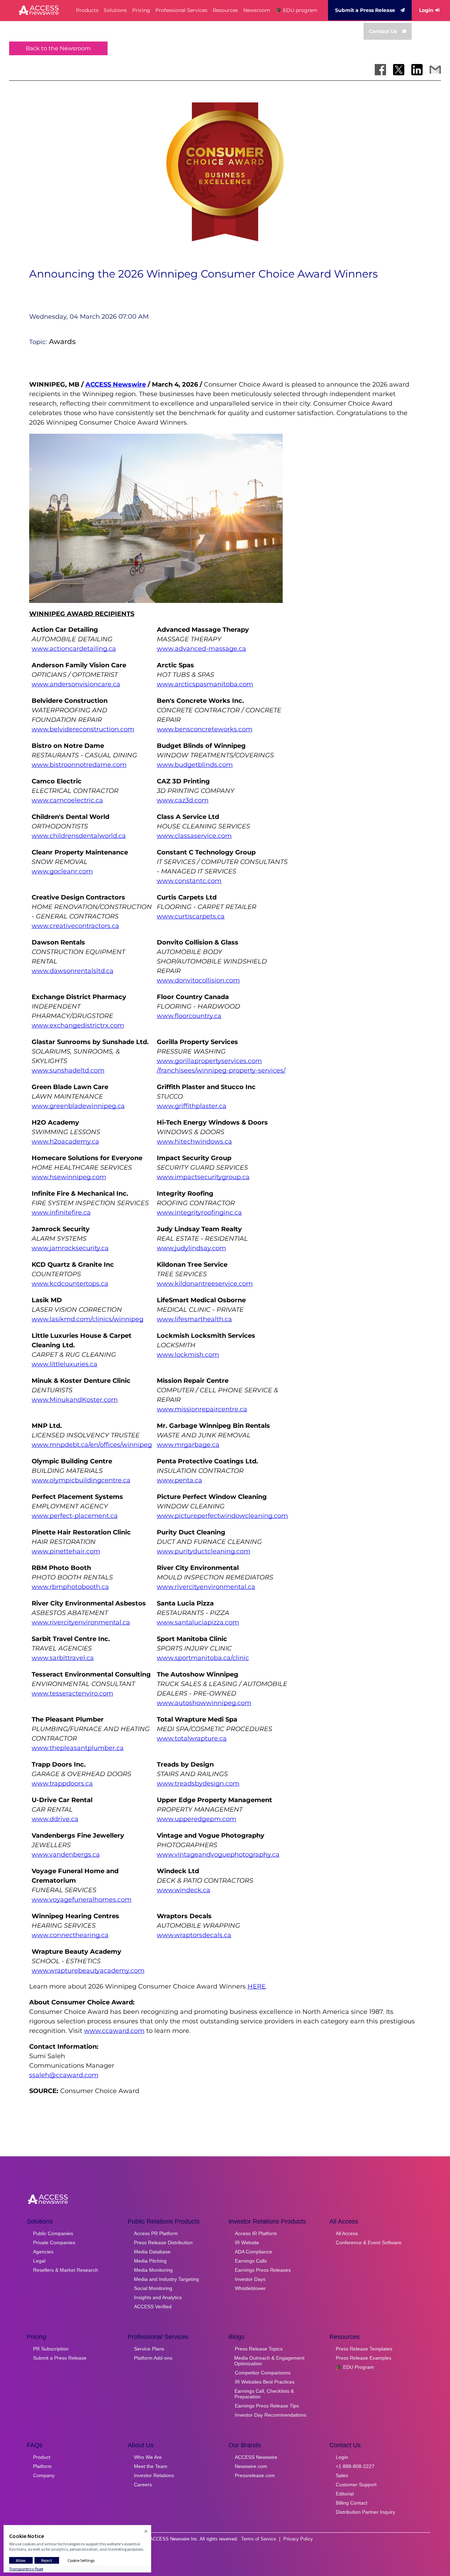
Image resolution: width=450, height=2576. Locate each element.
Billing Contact (352, 2503)
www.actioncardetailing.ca (74, 649)
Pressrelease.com (255, 2475)
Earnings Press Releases (263, 2270)
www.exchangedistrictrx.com (78, 1025)
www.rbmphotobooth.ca (70, 1587)
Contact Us (383, 31)
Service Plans (149, 2349)
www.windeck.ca (184, 1890)
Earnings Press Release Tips (267, 2406)
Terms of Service (259, 2539)
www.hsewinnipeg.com (69, 1177)
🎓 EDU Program (355, 2367)
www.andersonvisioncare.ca (76, 684)
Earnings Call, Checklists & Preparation (264, 2394)
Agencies (43, 2252)
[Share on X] (399, 70)
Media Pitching (150, 2261)
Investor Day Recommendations (271, 2415)
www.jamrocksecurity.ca (70, 1248)
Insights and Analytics (158, 2297)
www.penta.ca (179, 1480)
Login (426, 10)
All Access (347, 2233)
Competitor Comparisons (263, 2373)
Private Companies (54, 2243)
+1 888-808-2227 (355, 2466)
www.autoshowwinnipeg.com (204, 1703)
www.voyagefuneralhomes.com (82, 1900)
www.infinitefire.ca (61, 1213)
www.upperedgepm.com (197, 1819)
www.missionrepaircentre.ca (202, 1409)
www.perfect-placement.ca (75, 1516)
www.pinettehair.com (66, 1551)
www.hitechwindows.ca (194, 1141)
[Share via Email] (435, 70)
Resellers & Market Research (66, 2270)
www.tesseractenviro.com (72, 1693)
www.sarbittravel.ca (63, 1658)
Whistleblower (250, 2288)
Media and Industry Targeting (166, 2279)
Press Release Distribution (163, 2243)
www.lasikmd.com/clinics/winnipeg (88, 1319)
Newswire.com (251, 2466)
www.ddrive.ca (55, 1819)
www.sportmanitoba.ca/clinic (203, 1658)
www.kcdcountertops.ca (70, 1284)
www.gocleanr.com (62, 871)
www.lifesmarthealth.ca (194, 1319)
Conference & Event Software (369, 2243)
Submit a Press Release (365, 10)
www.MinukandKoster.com (75, 1400)
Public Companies (53, 2233)
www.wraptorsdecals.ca (194, 1935)
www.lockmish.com (188, 1355)
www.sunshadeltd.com (68, 1070)
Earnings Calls (251, 2261)
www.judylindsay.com (191, 1248)
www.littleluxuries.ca (65, 1364)
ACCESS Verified (153, 2307)
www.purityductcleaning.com (204, 1551)
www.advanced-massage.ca (201, 649)
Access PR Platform (156, 2233)
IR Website (247, 2243)
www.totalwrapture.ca (192, 1738)
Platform (42, 2466)
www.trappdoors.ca (62, 1783)
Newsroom (257, 10)
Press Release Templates (364, 2349)
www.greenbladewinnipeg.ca (78, 1106)
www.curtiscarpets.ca (191, 916)
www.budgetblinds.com (195, 765)
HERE (257, 1986)
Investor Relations (154, 2475)
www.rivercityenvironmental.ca (206, 1587)
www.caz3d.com (183, 800)
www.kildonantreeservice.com (205, 1284)
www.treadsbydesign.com (198, 1783)
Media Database (152, 2252)
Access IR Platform (256, 2233)
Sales (342, 2475)
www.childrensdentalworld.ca (79, 836)
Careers (143, 2485)
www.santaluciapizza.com (198, 1622)
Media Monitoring (153, 2270)
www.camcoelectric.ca (67, 800)
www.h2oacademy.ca (65, 1141)
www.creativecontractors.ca (75, 926)
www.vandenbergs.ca (66, 1855)
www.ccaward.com (114, 2031)
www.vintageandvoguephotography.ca (218, 1855)
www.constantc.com (189, 881)
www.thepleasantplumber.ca (78, 1748)
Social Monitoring (153, 2288)
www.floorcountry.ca (189, 1016)
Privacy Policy (298, 2539)
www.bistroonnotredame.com (79, 765)
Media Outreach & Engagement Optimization (269, 2361)
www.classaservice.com (194, 836)
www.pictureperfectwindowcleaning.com (222, 1516)
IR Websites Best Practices (265, 2382)
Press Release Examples (364, 2358)
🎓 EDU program (297, 10)
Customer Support (356, 2485)
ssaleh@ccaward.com (64, 2075)
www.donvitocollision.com (198, 980)
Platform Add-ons (153, 2358)
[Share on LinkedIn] (417, 70)
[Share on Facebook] (380, 70)
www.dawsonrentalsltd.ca (73, 971)
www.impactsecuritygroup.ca (203, 1177)
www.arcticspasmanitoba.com (205, 684)
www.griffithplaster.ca (192, 1106)
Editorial (345, 2494)
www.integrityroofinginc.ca (199, 1213)
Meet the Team (151, 2466)
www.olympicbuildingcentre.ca (81, 1480)
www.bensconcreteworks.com (205, 729)
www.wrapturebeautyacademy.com (88, 1971)
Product (42, 2457)
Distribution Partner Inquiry (365, 2512)
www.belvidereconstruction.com (83, 729)
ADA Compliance (253, 2252)
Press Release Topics (259, 2349)
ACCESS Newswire (116, 384)
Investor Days (250, 2279)
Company (44, 2475)
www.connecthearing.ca (70, 1935)
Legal (39, 2261)
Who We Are (148, 2457)
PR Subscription (51, 2349)
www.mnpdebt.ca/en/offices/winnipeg (92, 1445)
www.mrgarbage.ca (188, 1445)
